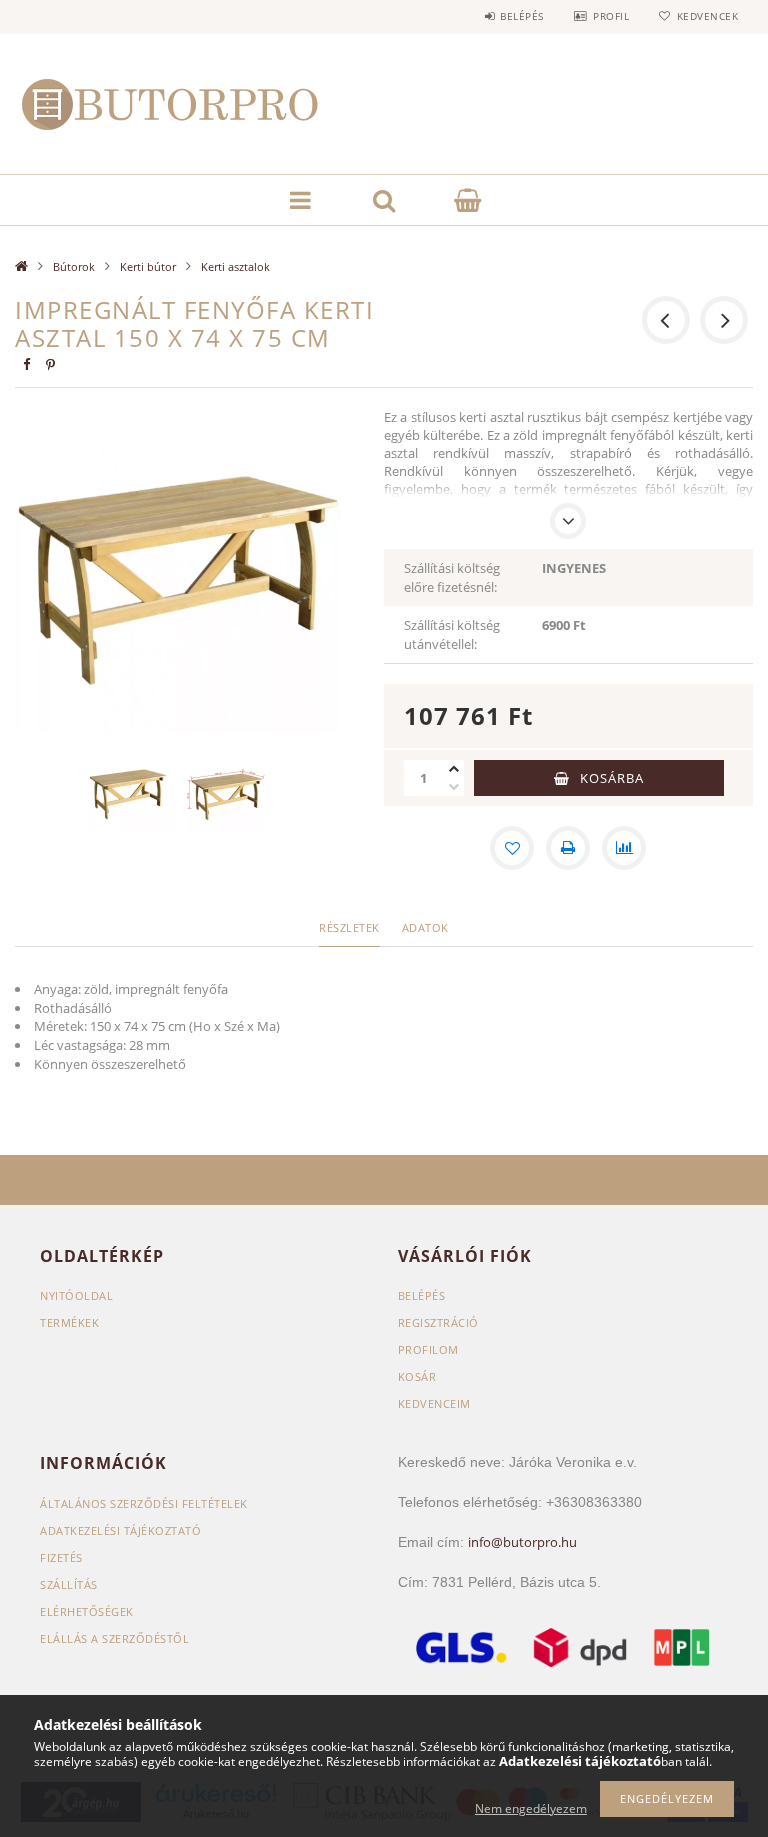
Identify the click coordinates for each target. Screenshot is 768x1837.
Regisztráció (438, 1322)
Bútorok (74, 266)
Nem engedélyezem (531, 1808)
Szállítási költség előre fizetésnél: (452, 577)
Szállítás (69, 1584)
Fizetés (61, 1557)
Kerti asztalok (235, 266)
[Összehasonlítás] (624, 848)
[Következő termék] (724, 320)
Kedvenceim (434, 1403)
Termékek (69, 1322)
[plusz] (454, 769)
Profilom (428, 1349)
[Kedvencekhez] (512, 848)
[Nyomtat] (568, 848)
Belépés (522, 16)
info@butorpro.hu (522, 1542)
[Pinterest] (50, 364)
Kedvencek (707, 16)
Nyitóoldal (76, 1295)
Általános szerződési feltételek (144, 1503)
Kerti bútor (148, 266)
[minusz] (454, 787)
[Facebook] (26, 364)
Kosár (417, 1376)
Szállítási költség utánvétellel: (452, 634)
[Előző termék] (666, 320)
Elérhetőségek (87, 1611)
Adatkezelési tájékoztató (120, 1530)
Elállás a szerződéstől (114, 1638)
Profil (611, 16)
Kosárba (612, 778)
